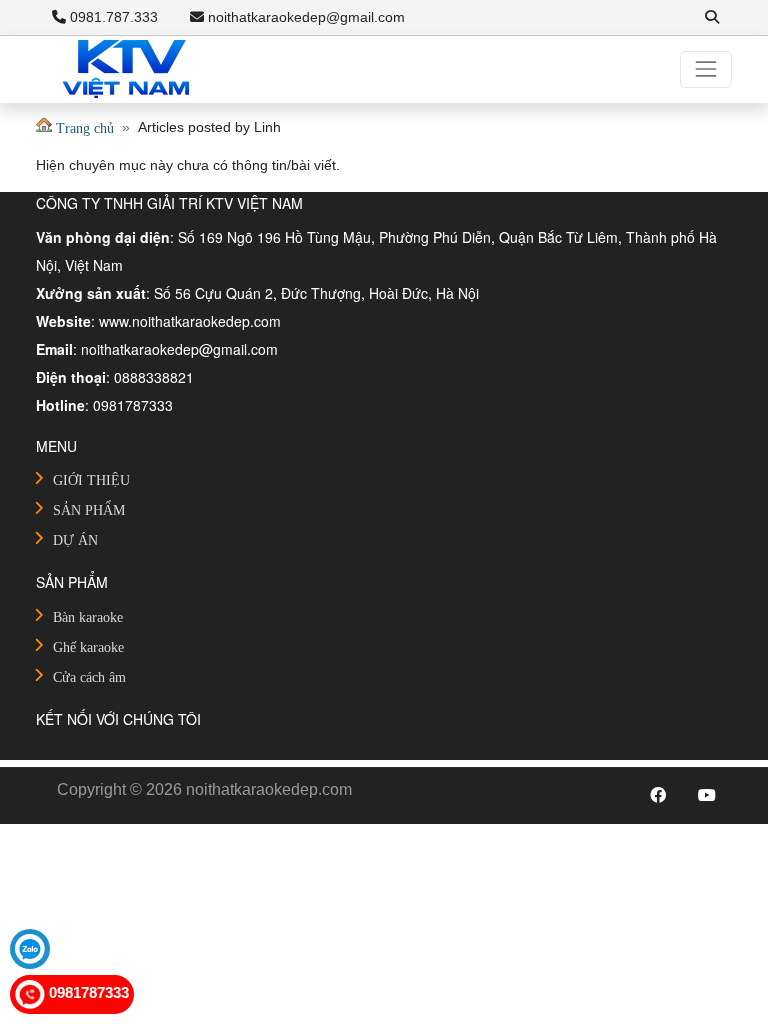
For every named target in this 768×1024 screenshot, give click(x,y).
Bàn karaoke (88, 617)
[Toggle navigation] (706, 69)
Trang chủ (83, 128)
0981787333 (87, 992)
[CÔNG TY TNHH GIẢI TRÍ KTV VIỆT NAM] (126, 69)
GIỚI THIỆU (91, 480)
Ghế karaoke (88, 647)
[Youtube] (707, 796)
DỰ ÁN (75, 540)
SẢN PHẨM (89, 510)
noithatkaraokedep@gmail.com (304, 17)
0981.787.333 (112, 17)
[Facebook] (658, 796)
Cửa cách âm (89, 677)
